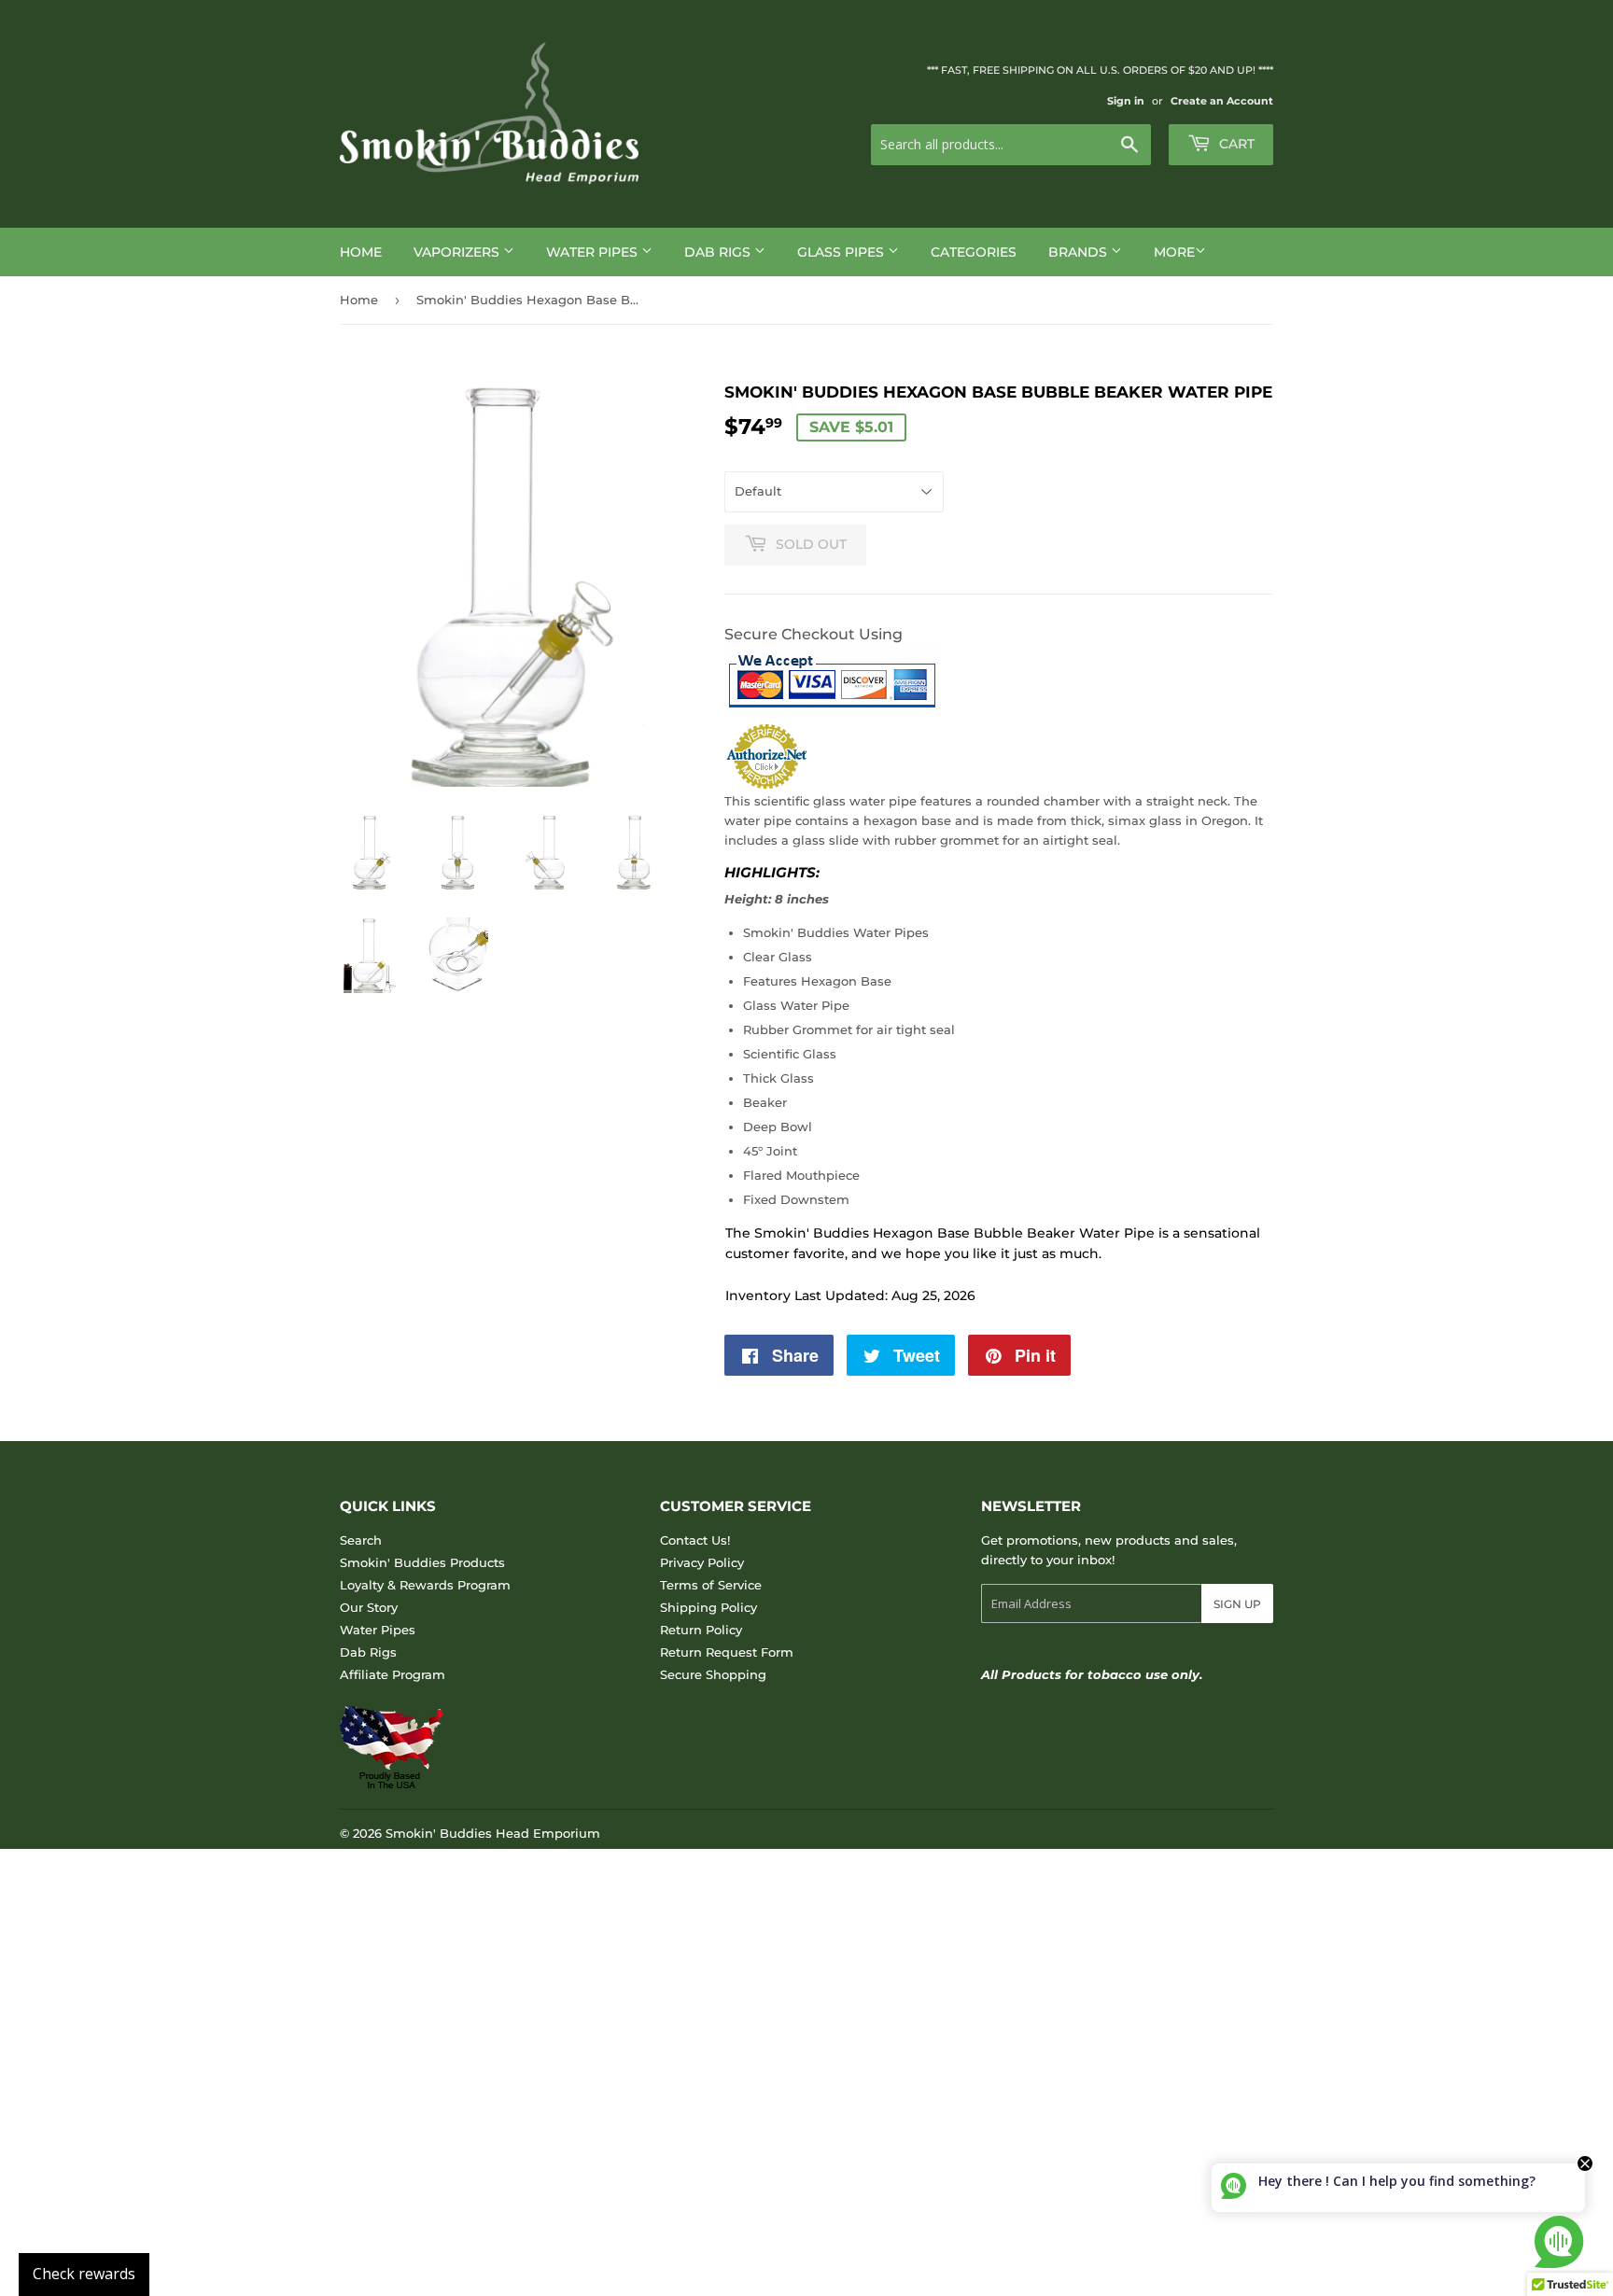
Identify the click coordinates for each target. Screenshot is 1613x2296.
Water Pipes (594, 252)
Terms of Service (711, 1585)
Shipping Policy (708, 1607)
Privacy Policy (702, 1562)
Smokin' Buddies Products (422, 1562)
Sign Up (1237, 1604)
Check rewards (84, 2274)
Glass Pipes (842, 252)
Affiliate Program (393, 1674)
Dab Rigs (719, 252)
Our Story (369, 1607)
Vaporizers (458, 252)
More (1174, 252)
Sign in (1126, 101)
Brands (1080, 252)
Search (361, 1540)
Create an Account (1222, 101)
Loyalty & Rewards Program (425, 1585)
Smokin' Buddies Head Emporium (493, 1833)
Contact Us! (695, 1540)
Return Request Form (727, 1652)
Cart (1235, 144)
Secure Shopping (713, 1674)
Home (361, 252)
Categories (974, 252)
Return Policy (701, 1630)
